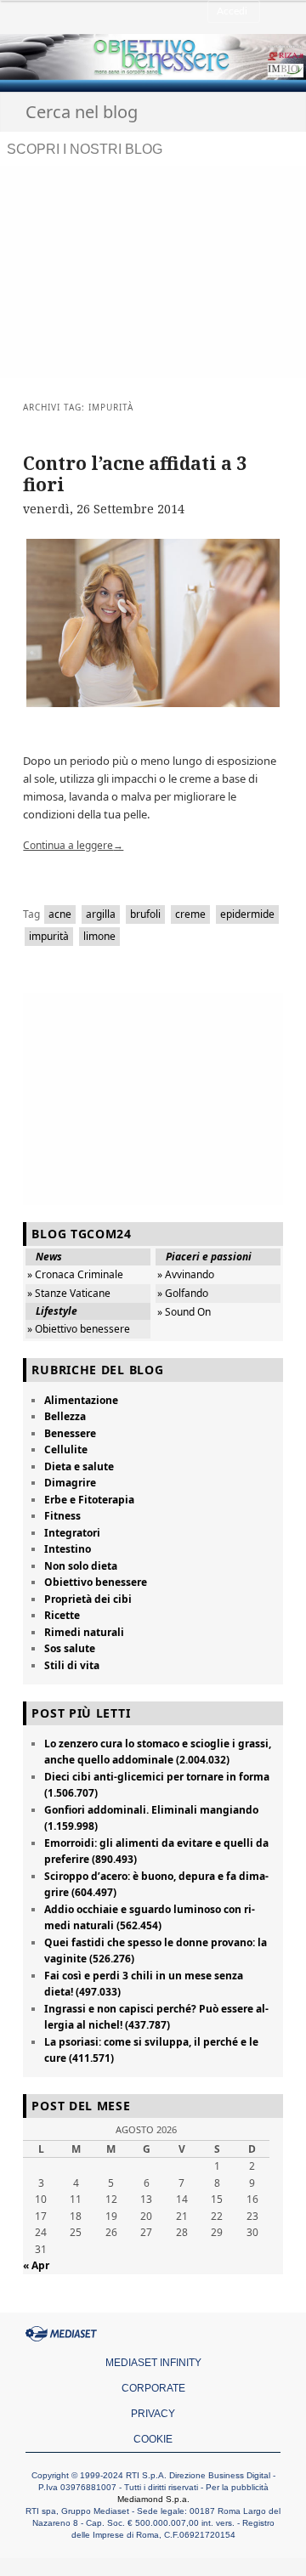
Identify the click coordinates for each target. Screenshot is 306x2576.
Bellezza (65, 1416)
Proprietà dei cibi (88, 1599)
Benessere (70, 1433)
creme (190, 914)
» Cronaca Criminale (75, 1274)
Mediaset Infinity (153, 2363)
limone (99, 936)
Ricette (62, 1615)
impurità (49, 936)
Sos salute (70, 1648)
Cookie (153, 2439)
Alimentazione (81, 1400)
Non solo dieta (81, 1566)
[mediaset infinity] (64, 2334)
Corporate (153, 2388)
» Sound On (184, 1312)
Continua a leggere (73, 845)
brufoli (145, 914)
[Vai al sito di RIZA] (248, 57)
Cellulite (66, 1449)
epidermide (247, 914)
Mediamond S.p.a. (153, 2499)
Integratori (72, 1533)
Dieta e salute (79, 1466)
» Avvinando (186, 1274)
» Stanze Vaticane (69, 1293)
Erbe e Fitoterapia (89, 1500)
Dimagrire (70, 1483)
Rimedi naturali (84, 1632)
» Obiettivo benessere (79, 1329)
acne (60, 914)
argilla (101, 914)
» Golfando (183, 1293)
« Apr (36, 2265)
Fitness (62, 1516)
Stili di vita (72, 1665)
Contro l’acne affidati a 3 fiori (135, 474)
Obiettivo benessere (96, 1582)
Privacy (153, 2414)
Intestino (68, 1549)
